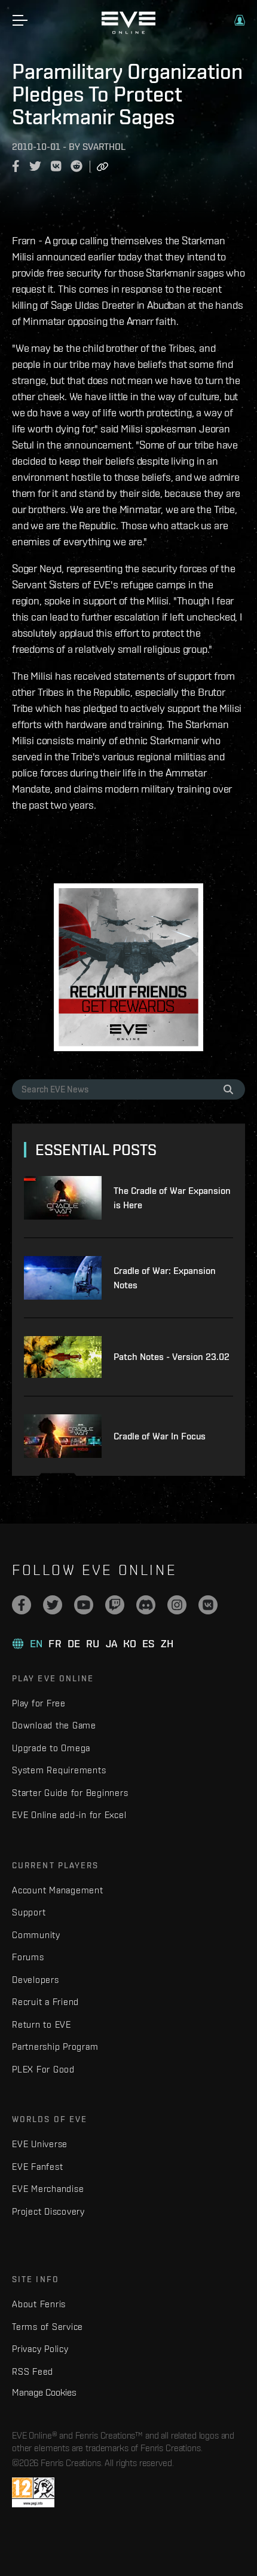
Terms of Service (48, 2327)
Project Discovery (48, 2211)
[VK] (208, 1605)
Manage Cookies (44, 2392)
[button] (240, 20)
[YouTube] (84, 1605)
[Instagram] (177, 1605)
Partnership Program (55, 2047)
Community (36, 1935)
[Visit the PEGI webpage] (33, 2492)
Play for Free (39, 1703)
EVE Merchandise (48, 2189)
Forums (28, 1957)
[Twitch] (115, 1605)
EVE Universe (40, 2144)
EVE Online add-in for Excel (69, 1815)
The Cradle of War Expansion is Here (172, 1198)
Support (29, 1912)
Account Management (58, 1890)
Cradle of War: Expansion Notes (165, 1278)
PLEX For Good (43, 2069)
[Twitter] (53, 1605)
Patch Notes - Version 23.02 (172, 1357)
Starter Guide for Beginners (70, 1793)
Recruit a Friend (45, 2002)
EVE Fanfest (37, 2167)
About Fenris (39, 2304)
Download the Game (54, 1725)
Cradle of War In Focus (160, 1436)
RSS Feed (33, 2371)
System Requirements (59, 1770)
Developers (36, 1980)
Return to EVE (42, 2024)
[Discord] (146, 1605)
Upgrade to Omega (51, 1748)
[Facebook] (22, 1605)
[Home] (128, 31)
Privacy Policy (40, 2349)
